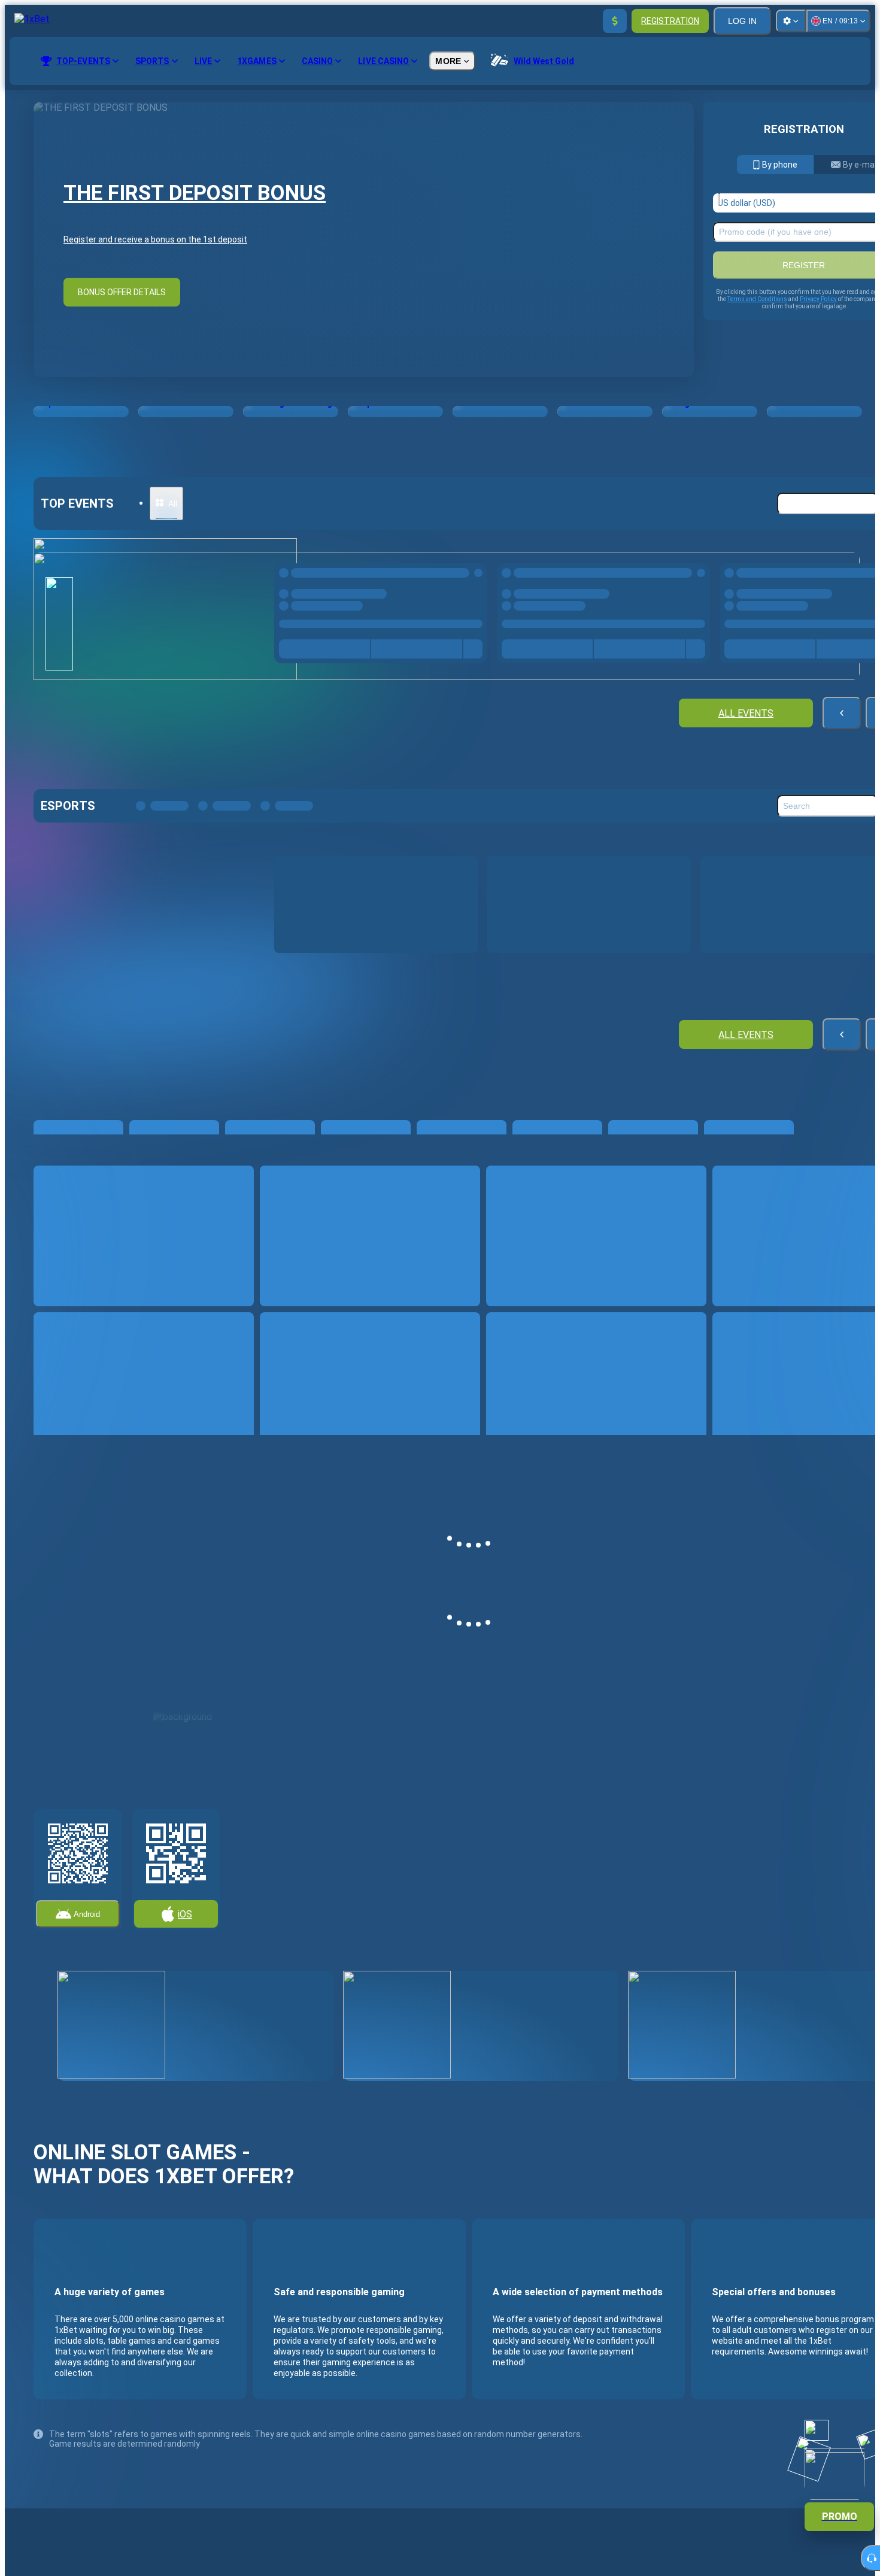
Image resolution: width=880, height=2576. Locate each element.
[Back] (842, 713)
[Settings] (791, 21)
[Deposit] (615, 21)
